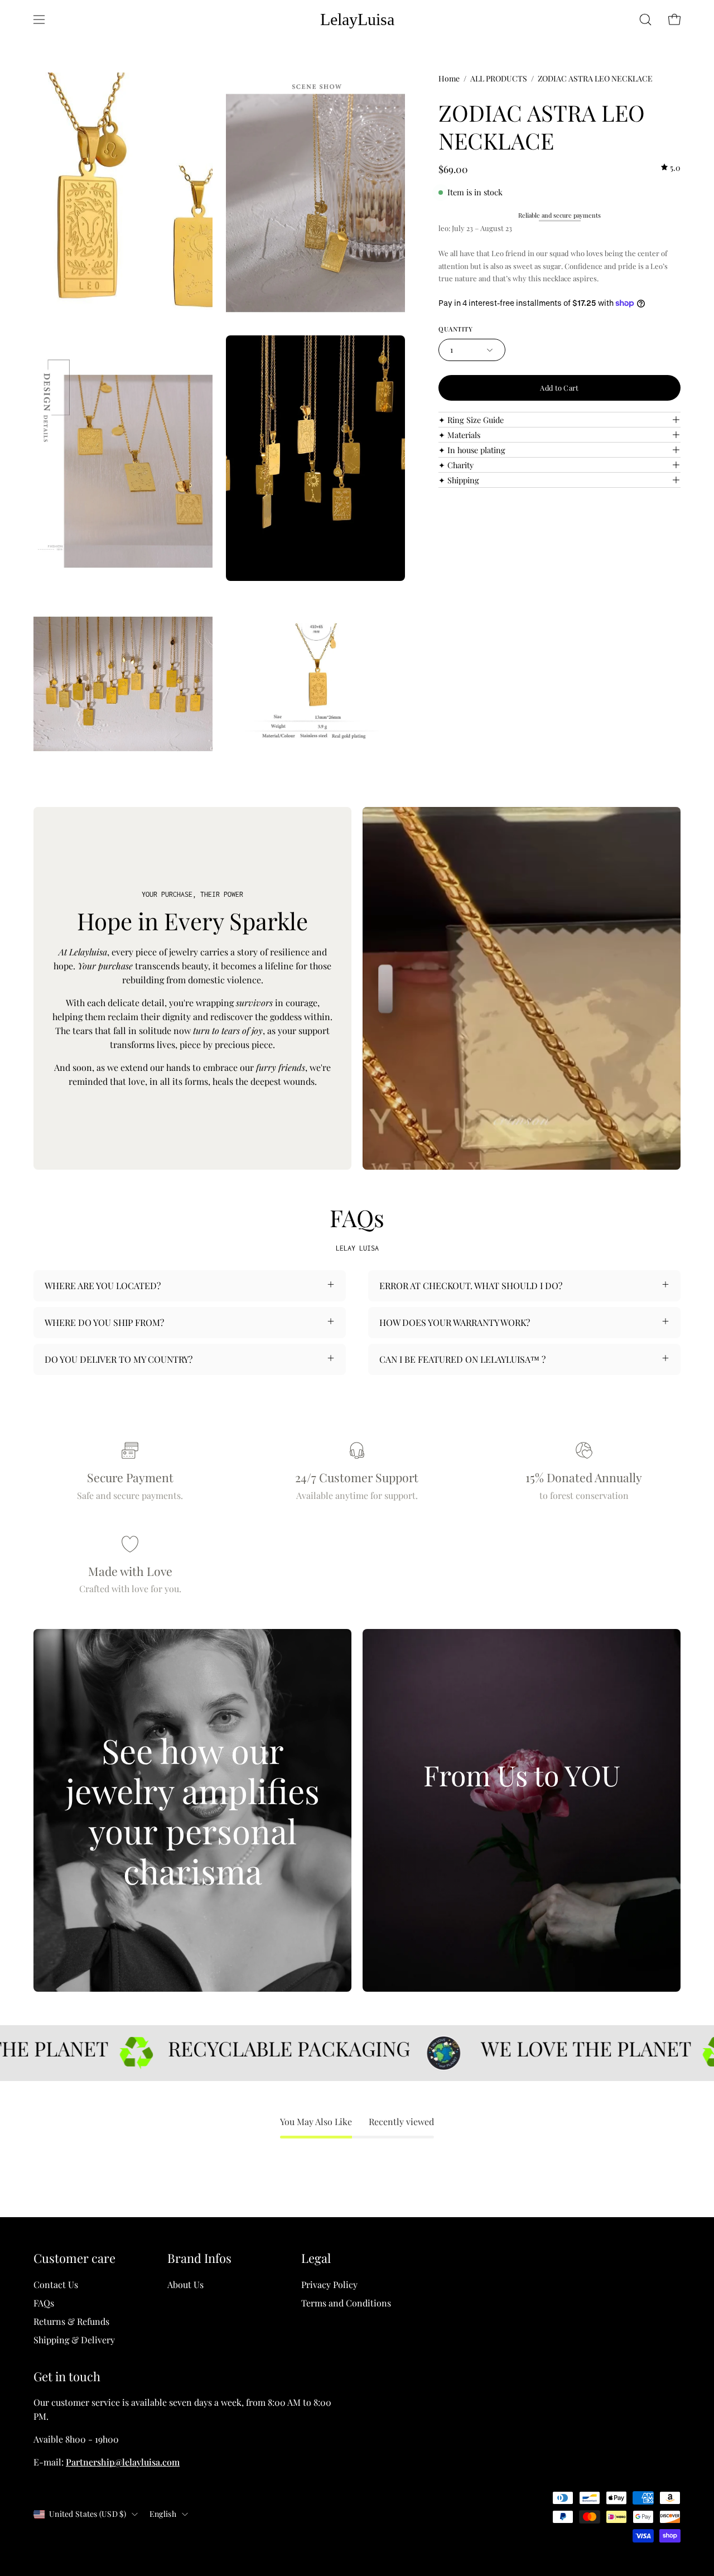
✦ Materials (459, 435)
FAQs (44, 2303)
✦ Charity (456, 465)
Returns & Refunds (71, 2321)
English (163, 2514)
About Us (185, 2284)
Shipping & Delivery (74, 2340)
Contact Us (56, 2284)
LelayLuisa (357, 19)
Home (449, 78)
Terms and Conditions (346, 2303)
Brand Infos (199, 2258)
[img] (671, 168)
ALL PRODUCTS (499, 78)
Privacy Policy (329, 2284)
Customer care (74, 2258)
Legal (316, 2258)
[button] (645, 20)
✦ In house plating (472, 450)
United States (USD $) (88, 2514)
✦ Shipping (459, 480)
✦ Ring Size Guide (471, 420)
